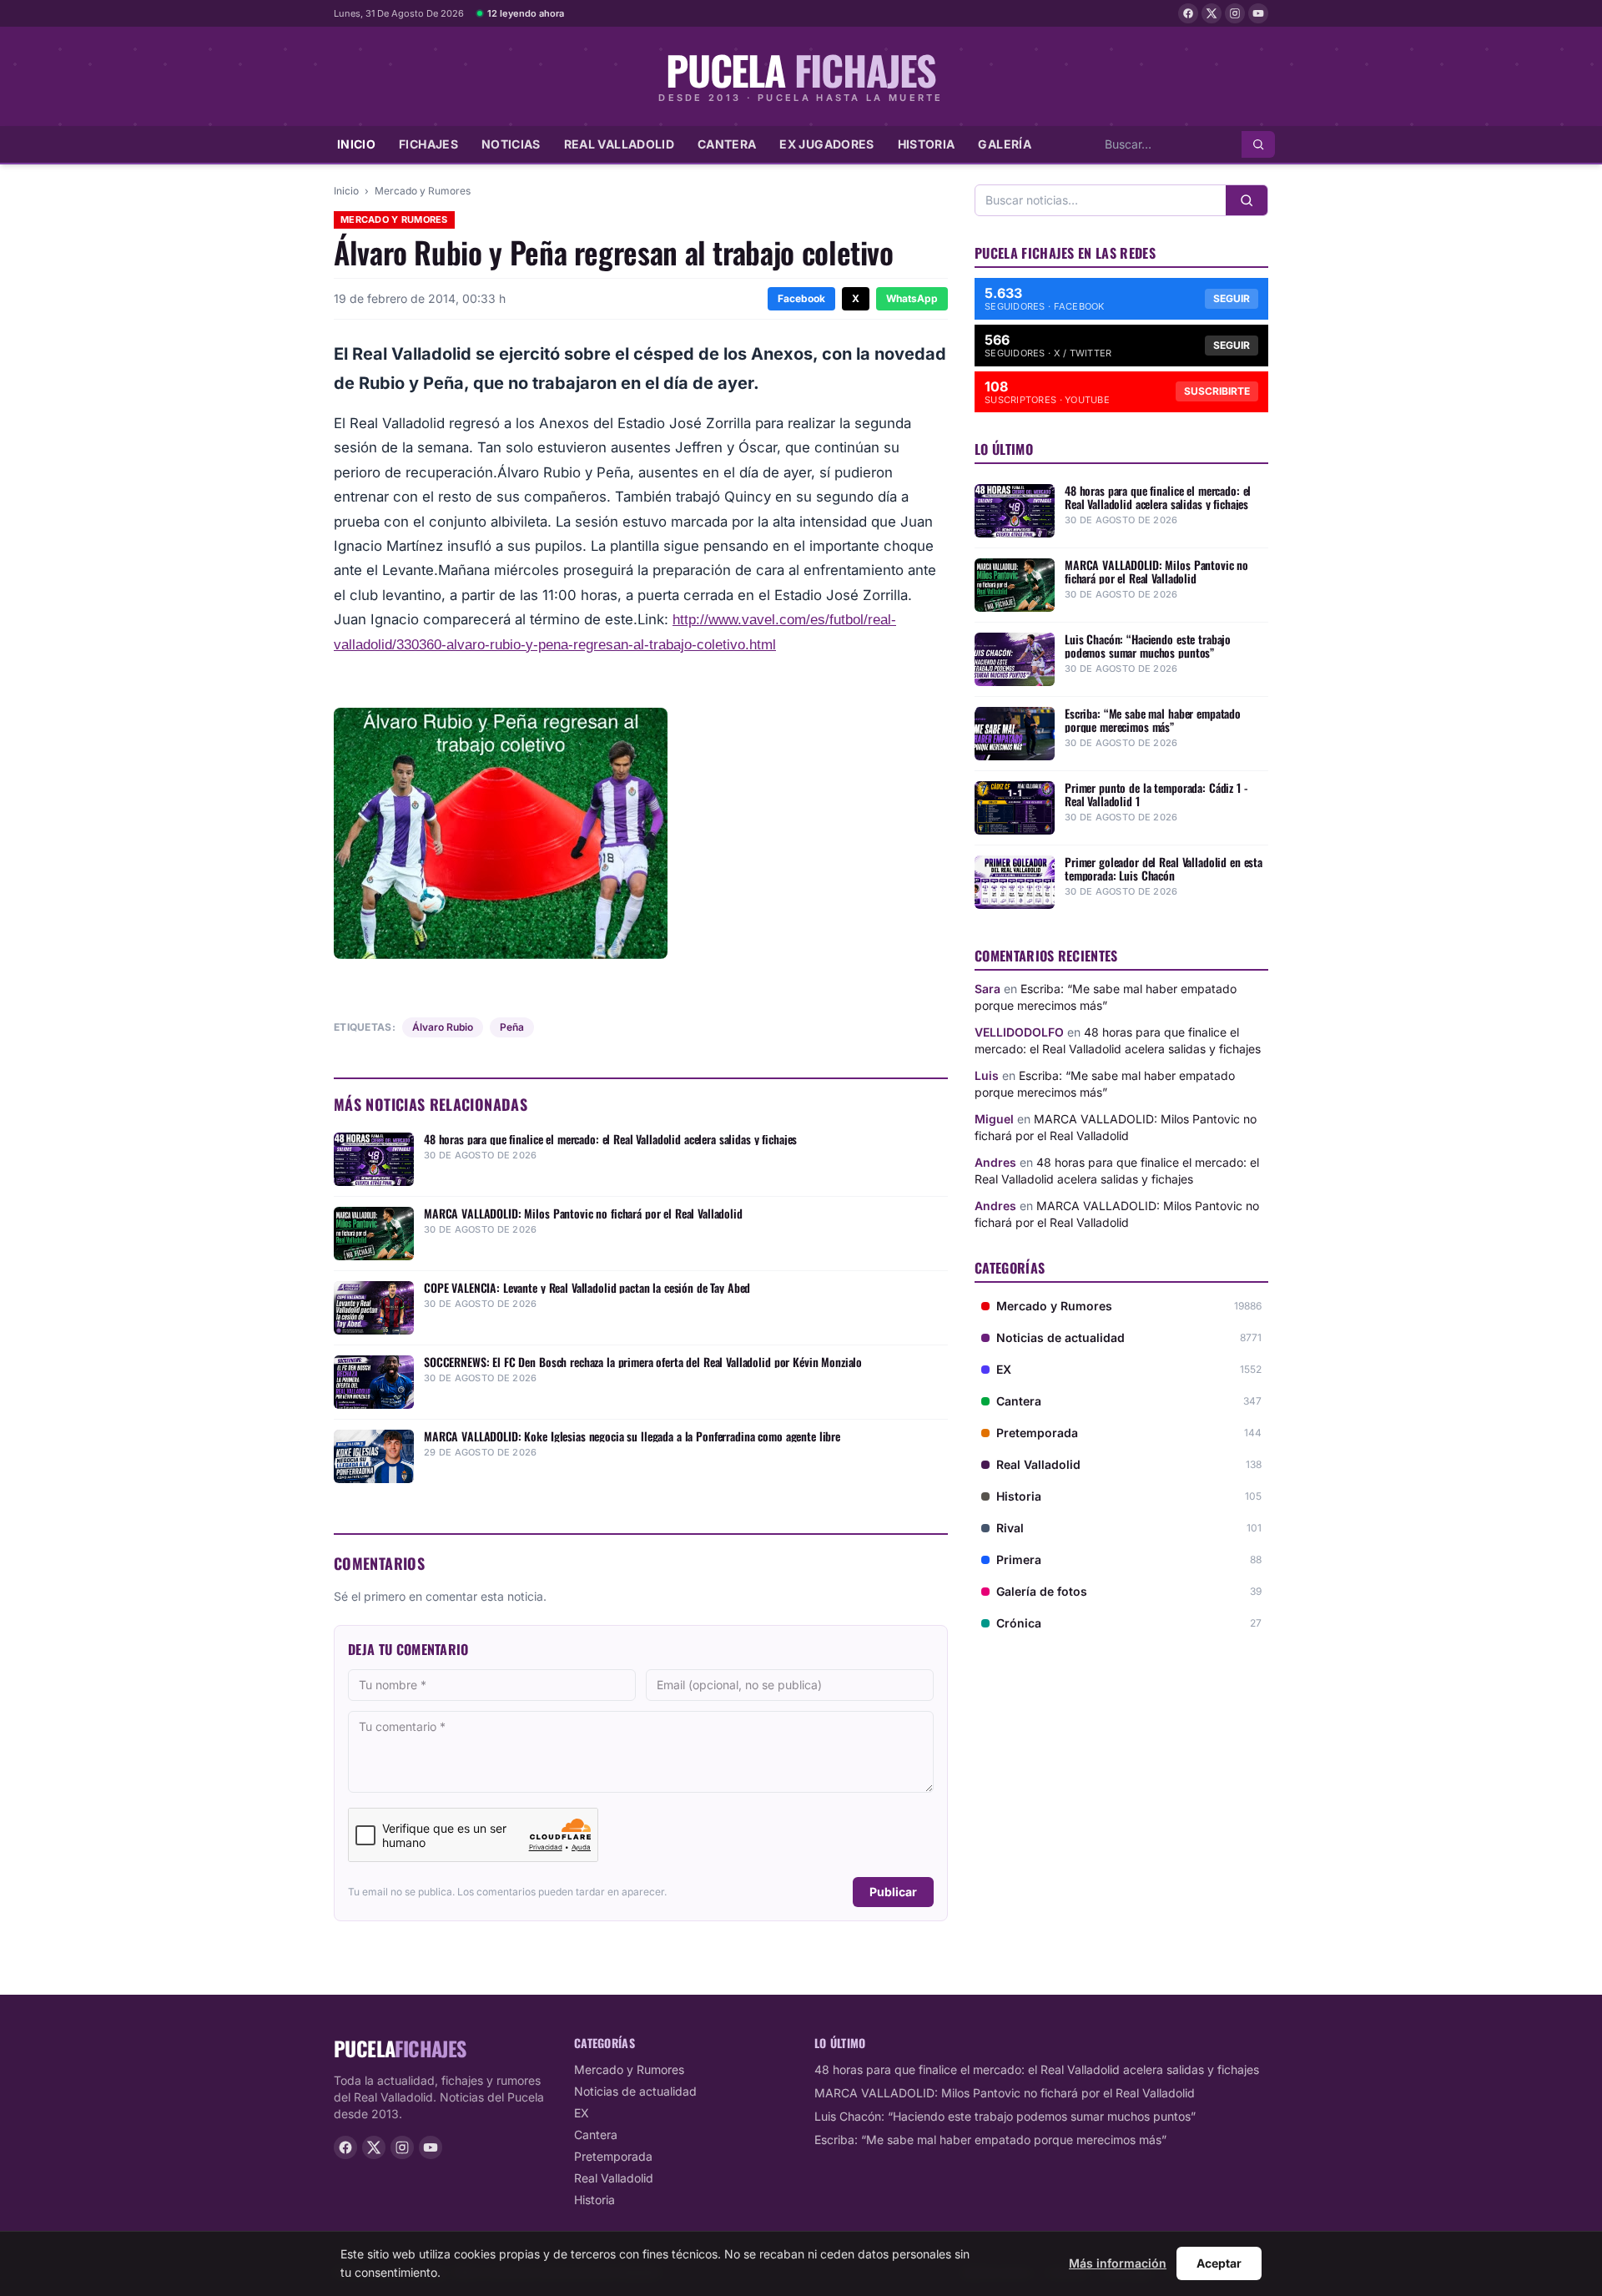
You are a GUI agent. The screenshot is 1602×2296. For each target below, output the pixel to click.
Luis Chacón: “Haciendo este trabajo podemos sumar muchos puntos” (1005, 2116)
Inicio (356, 144)
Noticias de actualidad (635, 2091)
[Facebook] (1188, 13)
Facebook (801, 298)
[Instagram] (1235, 13)
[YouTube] (1258, 13)
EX (582, 2113)
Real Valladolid (619, 144)
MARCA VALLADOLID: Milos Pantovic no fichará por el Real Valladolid (1005, 2093)
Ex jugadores (826, 144)
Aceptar (1219, 2263)
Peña (512, 1027)
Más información (1118, 2263)
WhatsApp (912, 298)
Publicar (893, 1892)
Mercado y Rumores (423, 191)
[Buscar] (1258, 144)
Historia (927, 144)
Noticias (511, 144)
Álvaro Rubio (443, 1027)
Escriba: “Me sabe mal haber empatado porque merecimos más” (990, 2140)
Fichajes (428, 144)
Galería (1004, 144)
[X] (1212, 13)
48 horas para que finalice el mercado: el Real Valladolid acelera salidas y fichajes (1037, 2069)
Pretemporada (613, 2156)
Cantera (727, 144)
